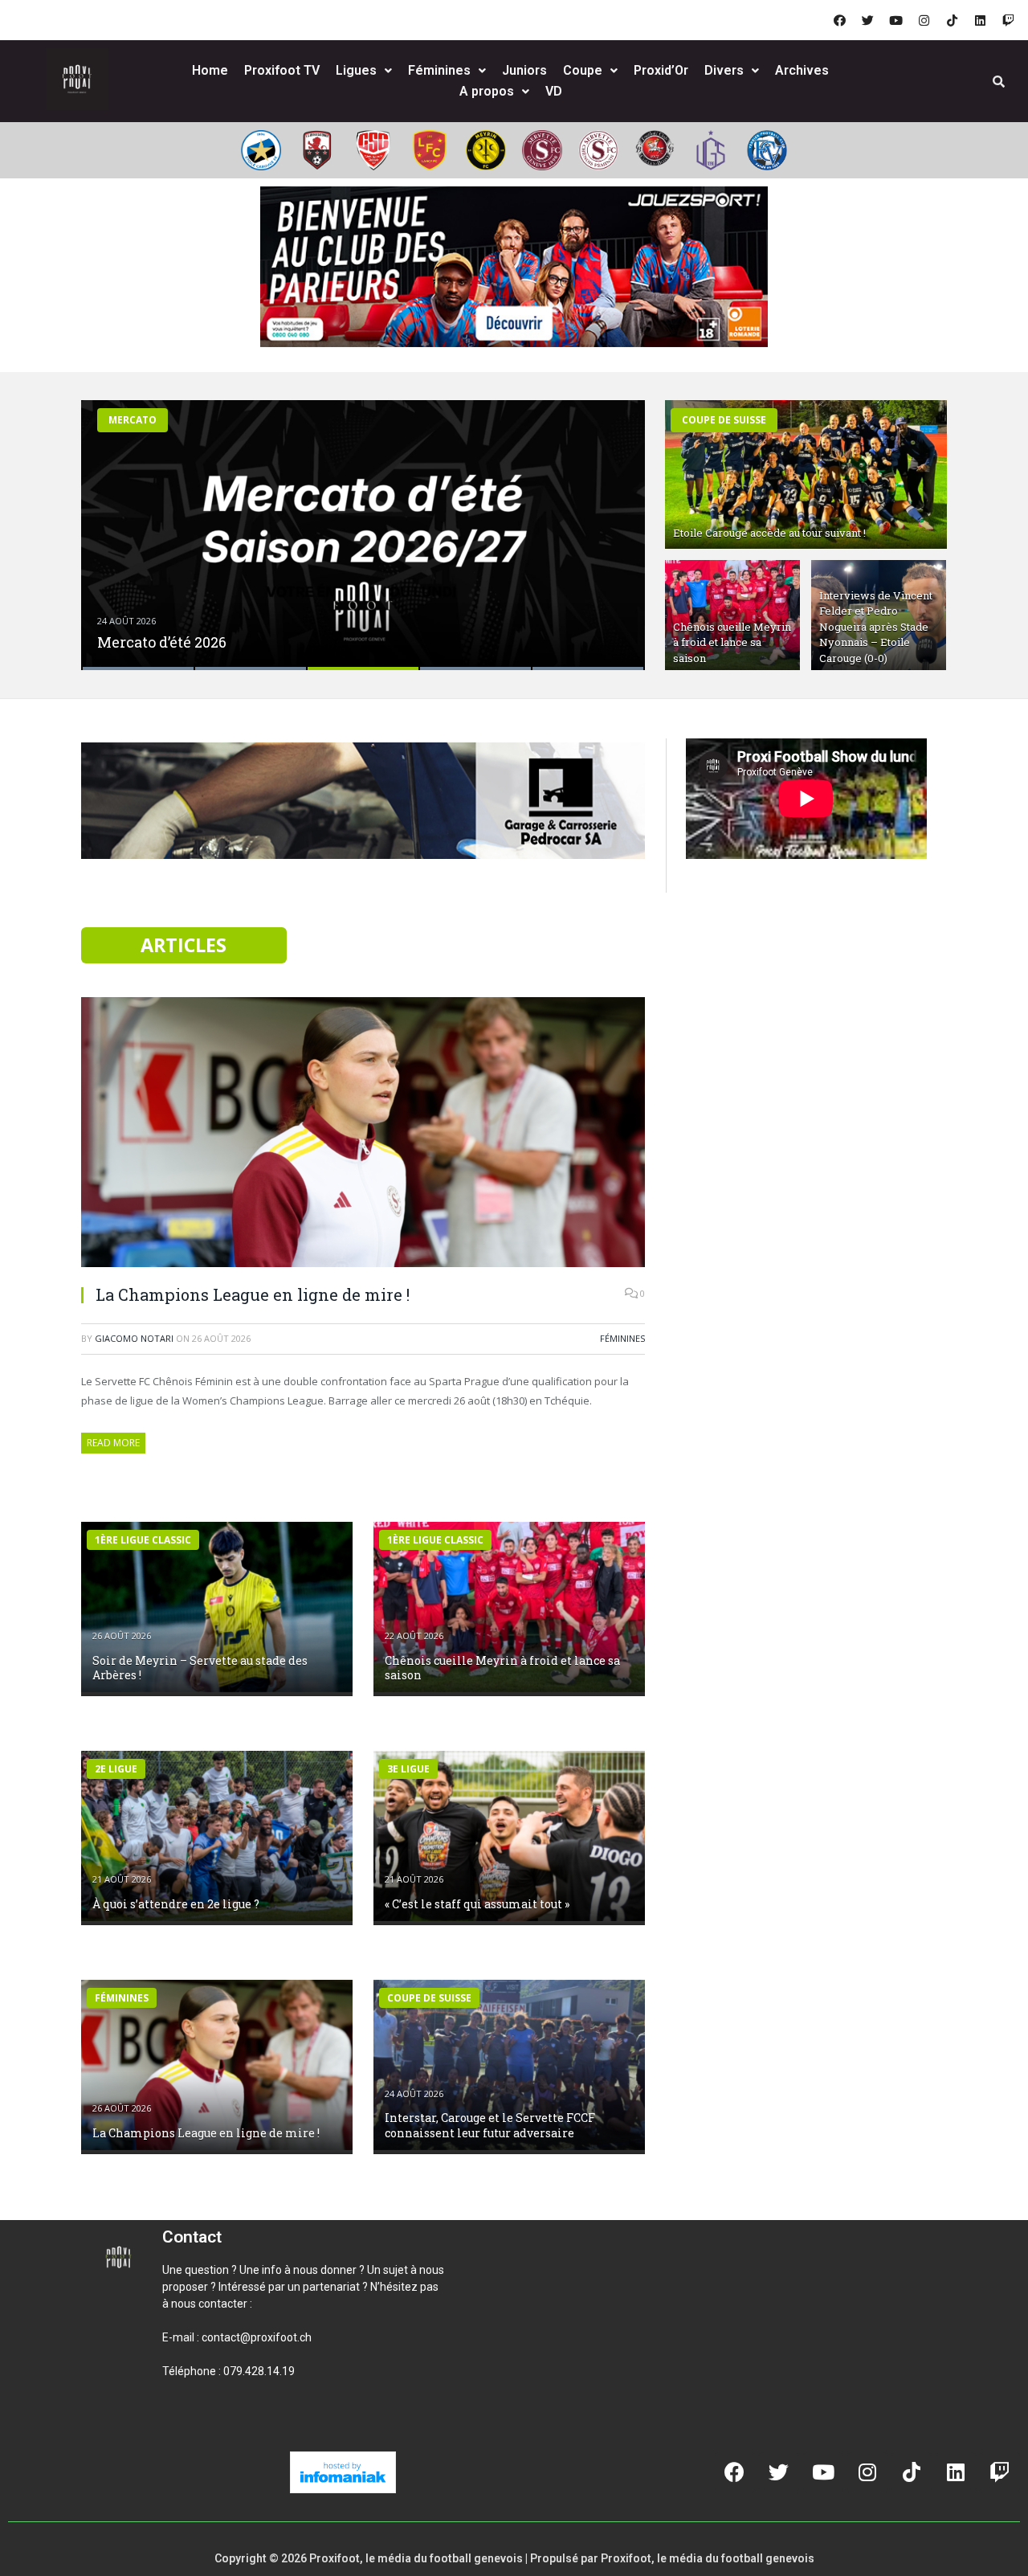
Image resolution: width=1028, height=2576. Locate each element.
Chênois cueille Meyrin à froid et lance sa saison (732, 642)
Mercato (133, 420)
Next (616, 525)
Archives (802, 70)
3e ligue (408, 1769)
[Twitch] (1008, 20)
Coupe (583, 70)
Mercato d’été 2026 (162, 642)
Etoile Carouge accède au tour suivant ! (769, 533)
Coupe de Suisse (724, 420)
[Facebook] (839, 20)
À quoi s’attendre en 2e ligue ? (176, 1904)
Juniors (524, 70)
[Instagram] (924, 20)
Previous (110, 525)
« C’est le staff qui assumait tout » (477, 1904)
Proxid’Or (661, 70)
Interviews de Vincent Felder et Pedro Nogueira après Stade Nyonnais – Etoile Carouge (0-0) (876, 627)
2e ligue (116, 1769)
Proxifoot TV (282, 70)
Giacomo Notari (134, 1338)
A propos (487, 91)
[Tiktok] (952, 20)
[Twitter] (867, 20)
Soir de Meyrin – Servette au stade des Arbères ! (200, 1668)
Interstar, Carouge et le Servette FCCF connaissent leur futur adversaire (490, 2125)
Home (210, 70)
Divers (724, 70)
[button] (182, 2426)
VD (554, 91)
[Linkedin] (980, 20)
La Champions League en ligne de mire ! (253, 1294)
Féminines (439, 70)
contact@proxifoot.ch (257, 2337)
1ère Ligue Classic (143, 1540)
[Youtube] (895, 20)
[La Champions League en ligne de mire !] (363, 1134)
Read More (113, 1443)
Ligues (356, 70)
